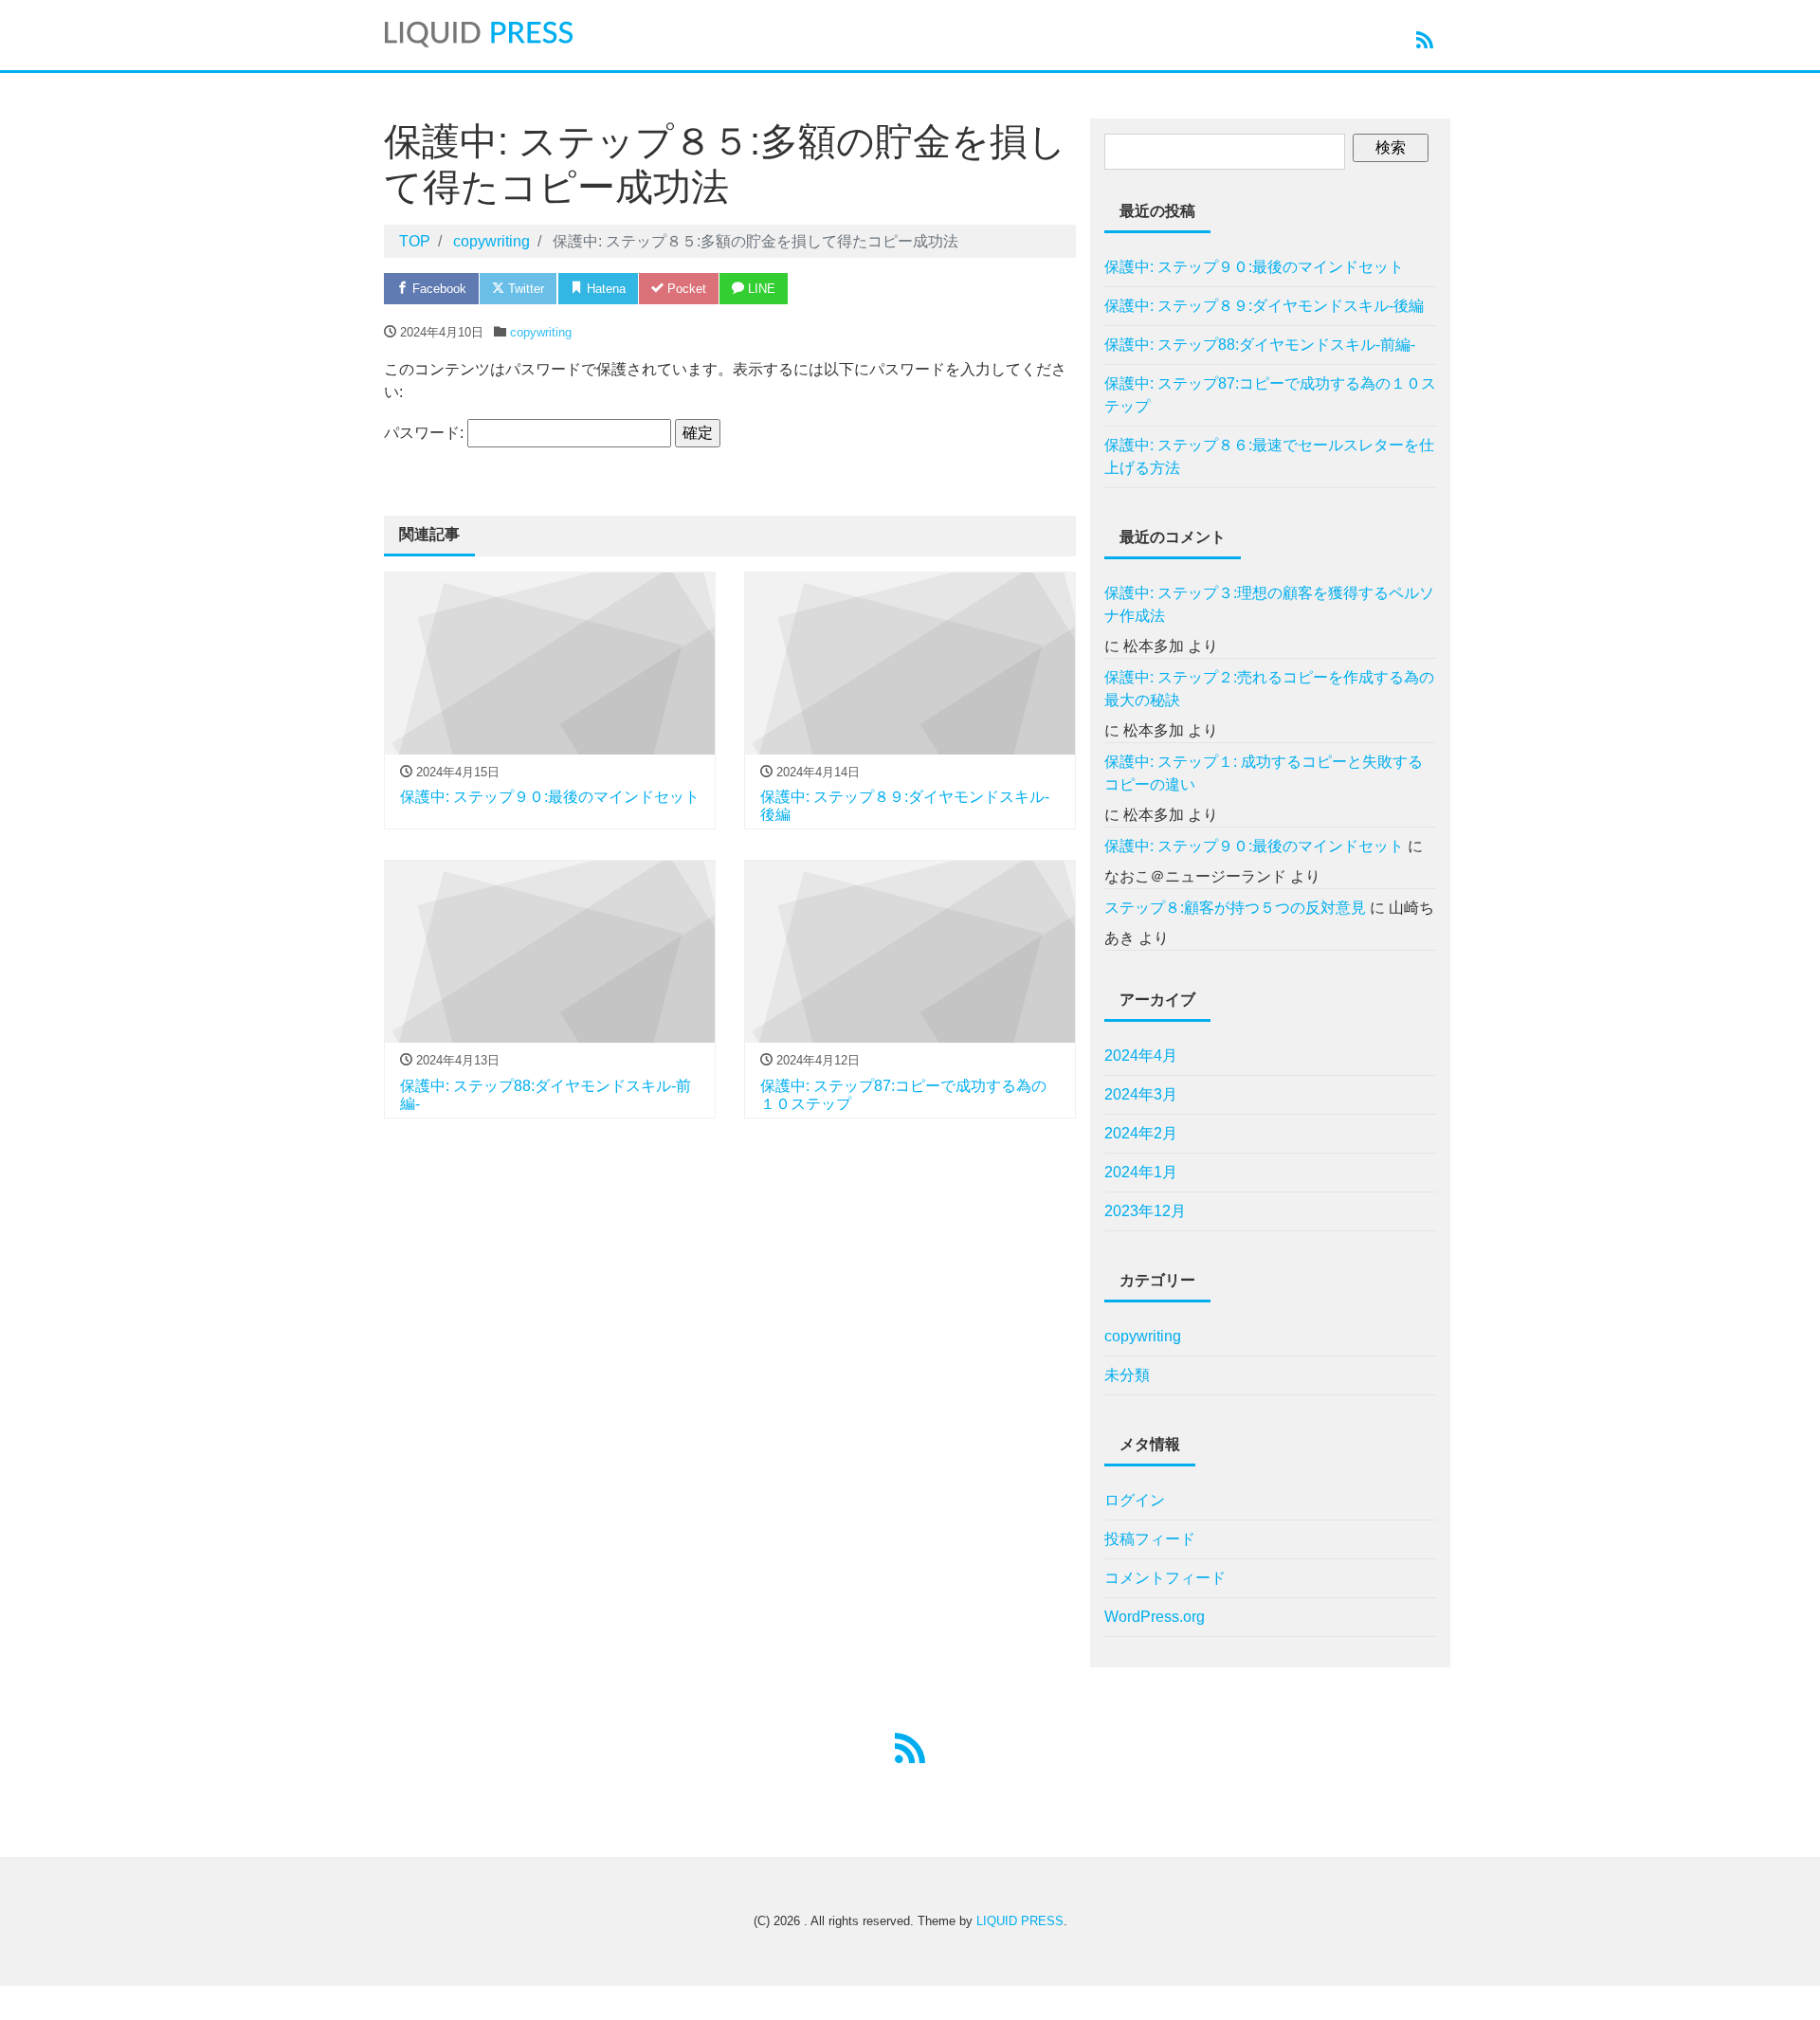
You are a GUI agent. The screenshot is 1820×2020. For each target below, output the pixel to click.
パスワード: (426, 433)
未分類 (1127, 1375)
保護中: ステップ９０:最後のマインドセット (1254, 267)
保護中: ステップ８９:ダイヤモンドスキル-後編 (1264, 306)
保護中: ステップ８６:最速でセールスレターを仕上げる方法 (1269, 456)
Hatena (604, 289)
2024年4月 (1141, 1055)
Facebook (437, 289)
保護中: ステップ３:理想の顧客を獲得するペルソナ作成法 (1269, 604)
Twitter (524, 289)
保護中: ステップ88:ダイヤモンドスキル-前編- (1260, 345)
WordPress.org (1155, 1617)
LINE (760, 289)
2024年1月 (1141, 1172)
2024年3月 (1141, 1094)
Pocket (685, 289)
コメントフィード (1165, 1578)
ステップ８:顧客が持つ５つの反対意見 (1235, 908)
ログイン (1135, 1500)
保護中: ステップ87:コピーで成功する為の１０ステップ (1270, 395)
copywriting (541, 332)
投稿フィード (1150, 1539)
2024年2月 (1141, 1133)
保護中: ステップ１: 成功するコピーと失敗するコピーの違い (1264, 773)
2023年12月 (1145, 1211)
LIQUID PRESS (1020, 1921)
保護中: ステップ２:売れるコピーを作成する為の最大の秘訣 (1269, 689)
